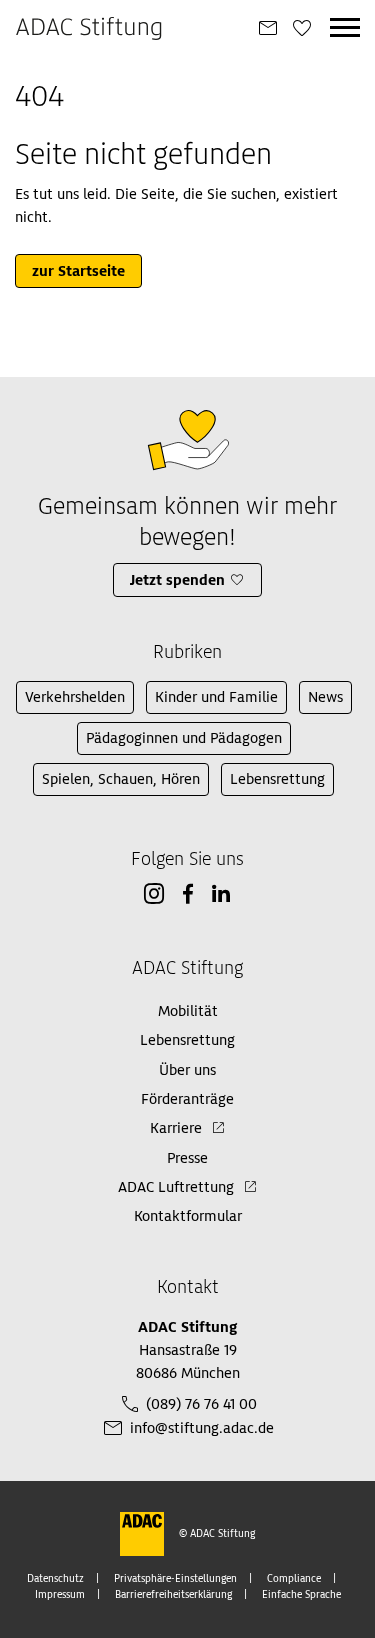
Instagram (154, 894)
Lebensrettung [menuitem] (187, 1040)
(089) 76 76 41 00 (201, 1404)
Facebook (188, 894)
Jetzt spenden (177, 580)
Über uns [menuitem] (187, 1070)
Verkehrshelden (75, 697)
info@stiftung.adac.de (202, 1428)
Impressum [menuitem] (60, 1594)
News (325, 697)
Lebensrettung (277, 779)
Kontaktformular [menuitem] (188, 1216)
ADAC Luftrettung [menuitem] (176, 1187)
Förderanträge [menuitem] (187, 1099)
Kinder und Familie (216, 697)
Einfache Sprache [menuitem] (301, 1594)
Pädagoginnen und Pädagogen (184, 738)
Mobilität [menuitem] (188, 1011)
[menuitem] (268, 29)
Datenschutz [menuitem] (55, 1578)
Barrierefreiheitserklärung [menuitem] (173, 1594)
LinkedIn (221, 894)
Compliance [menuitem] (294, 1578)
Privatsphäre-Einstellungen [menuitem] (175, 1578)
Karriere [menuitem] (176, 1128)
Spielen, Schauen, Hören (121, 779)
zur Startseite (78, 271)
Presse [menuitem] (187, 1158)
